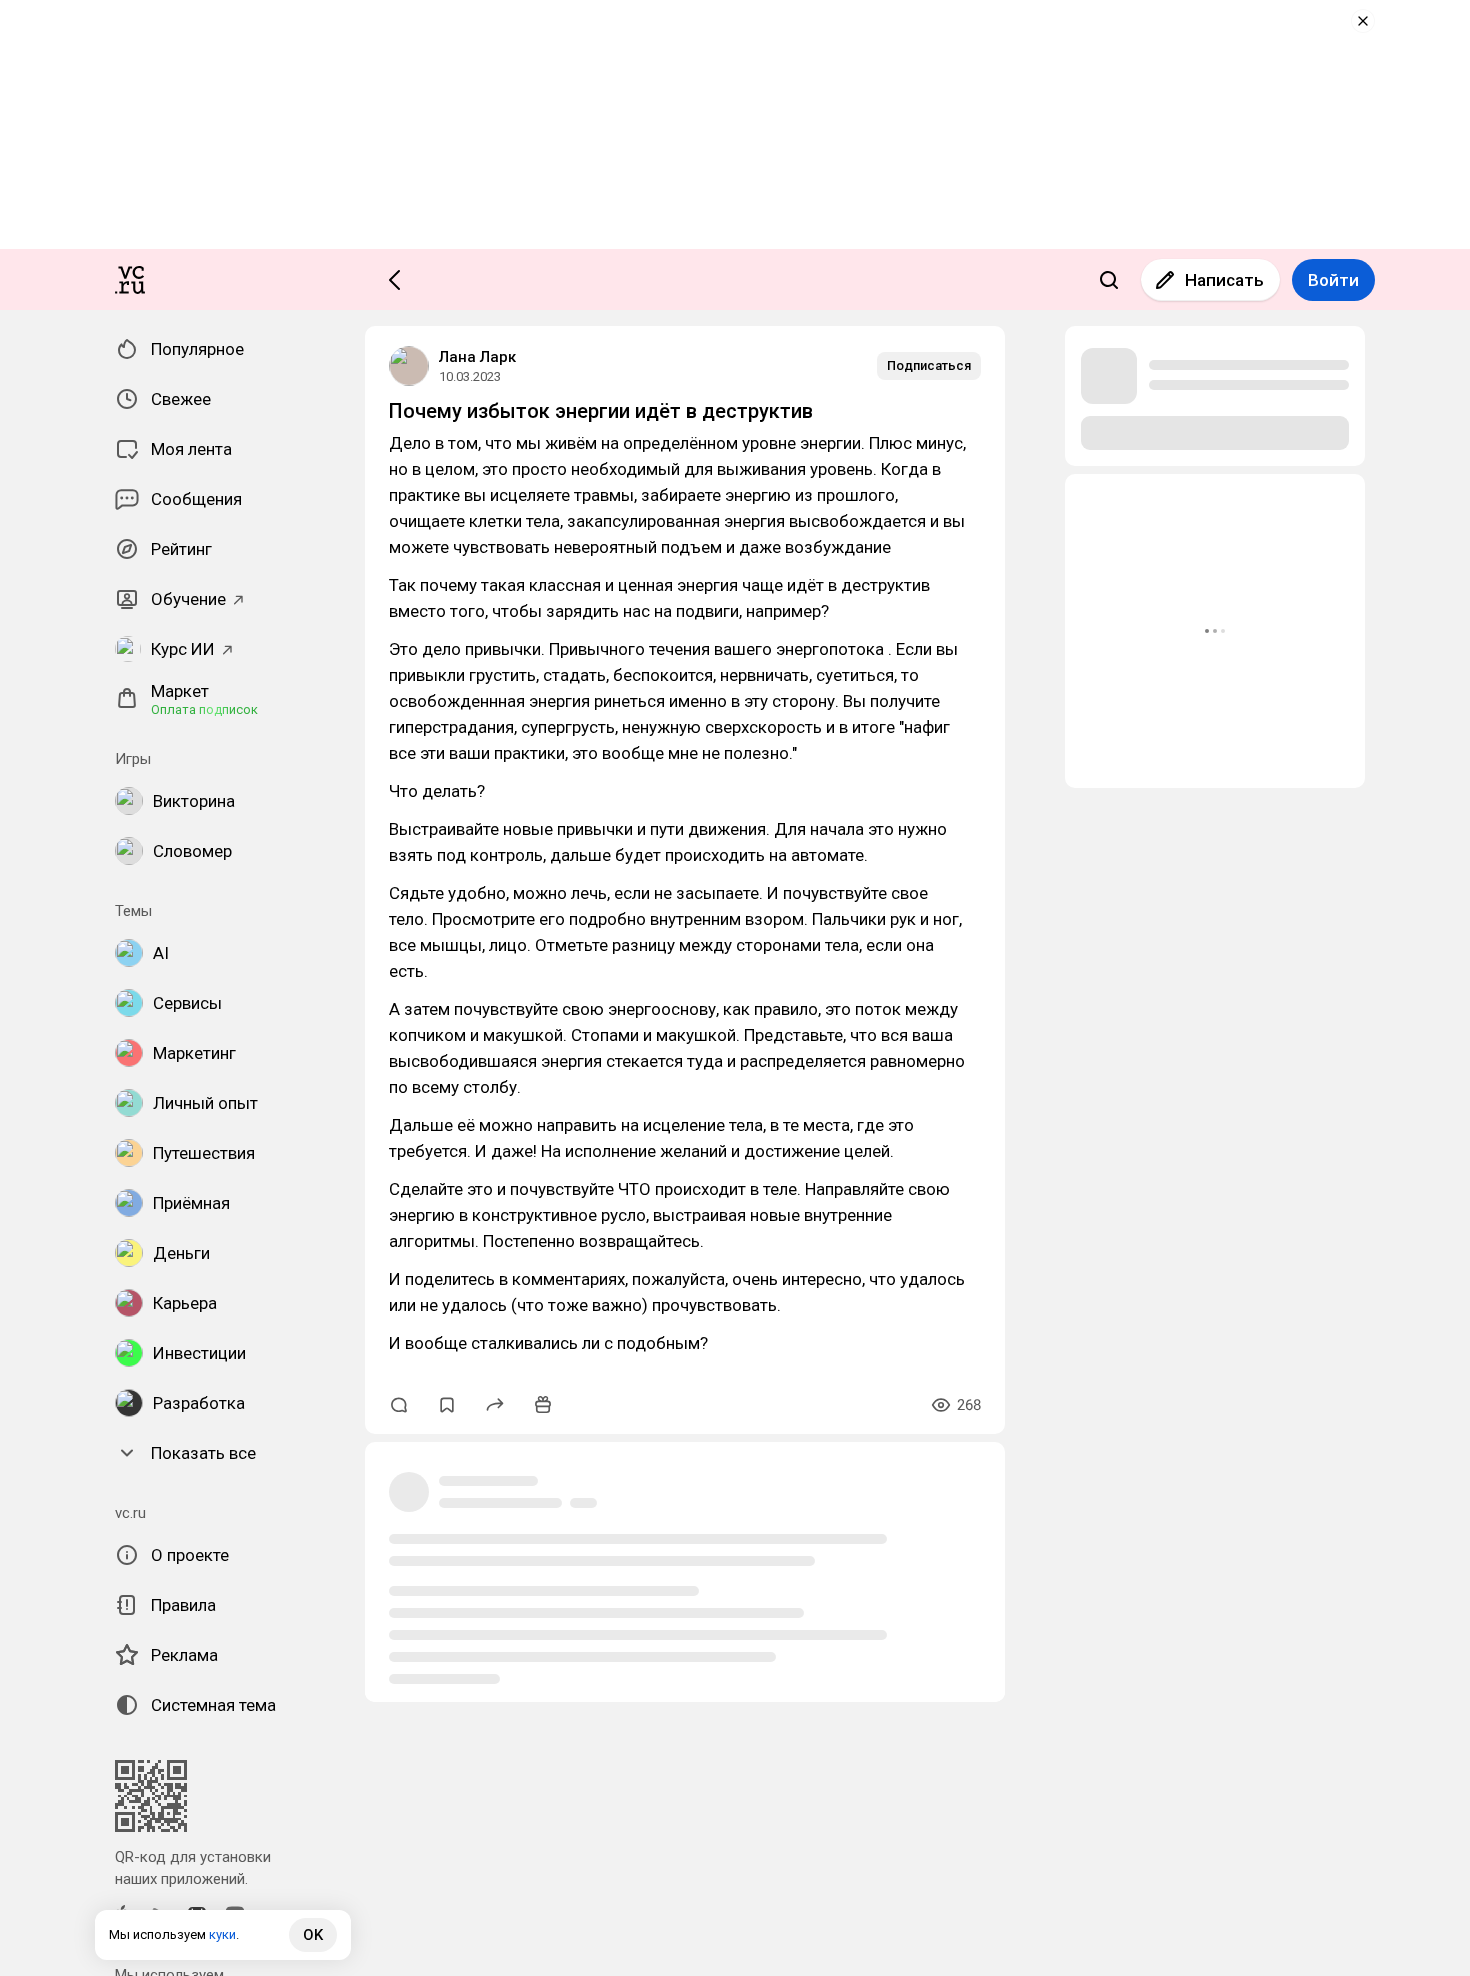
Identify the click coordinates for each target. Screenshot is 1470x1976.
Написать (1224, 280)
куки (222, 1934)
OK (313, 1935)
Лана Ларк (477, 357)
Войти (1333, 280)
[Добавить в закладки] (447, 1405)
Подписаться (929, 365)
